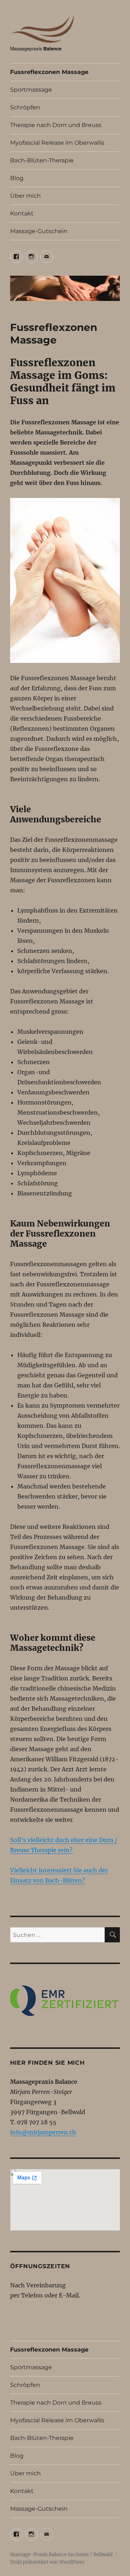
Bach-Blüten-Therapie (42, 160)
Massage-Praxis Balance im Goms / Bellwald (61, 2555)
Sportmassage (31, 90)
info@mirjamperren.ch (43, 2132)
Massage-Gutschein (39, 231)
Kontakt (22, 213)
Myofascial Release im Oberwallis (57, 143)
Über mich (25, 196)
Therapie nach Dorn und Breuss (56, 125)
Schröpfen (25, 107)
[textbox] (69, 1431)
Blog (17, 178)
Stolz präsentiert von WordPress (47, 2562)
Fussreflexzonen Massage (49, 72)
